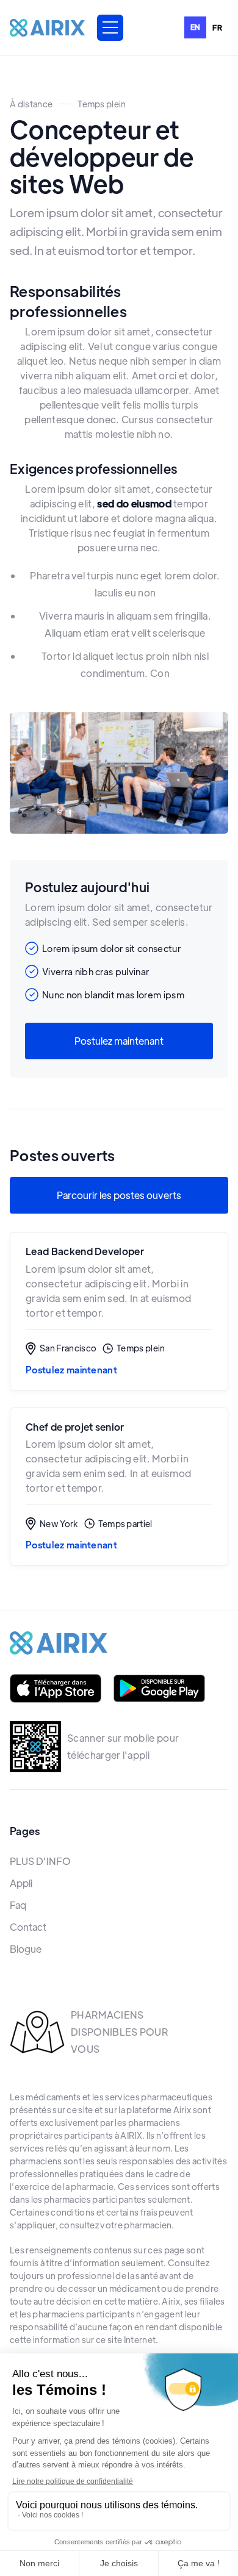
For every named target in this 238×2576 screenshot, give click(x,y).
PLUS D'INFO (40, 1861)
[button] (110, 28)
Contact (28, 1927)
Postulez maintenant (119, 1041)
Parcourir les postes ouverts (119, 1195)
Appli (21, 1883)
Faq (18, 1905)
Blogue (26, 1949)
